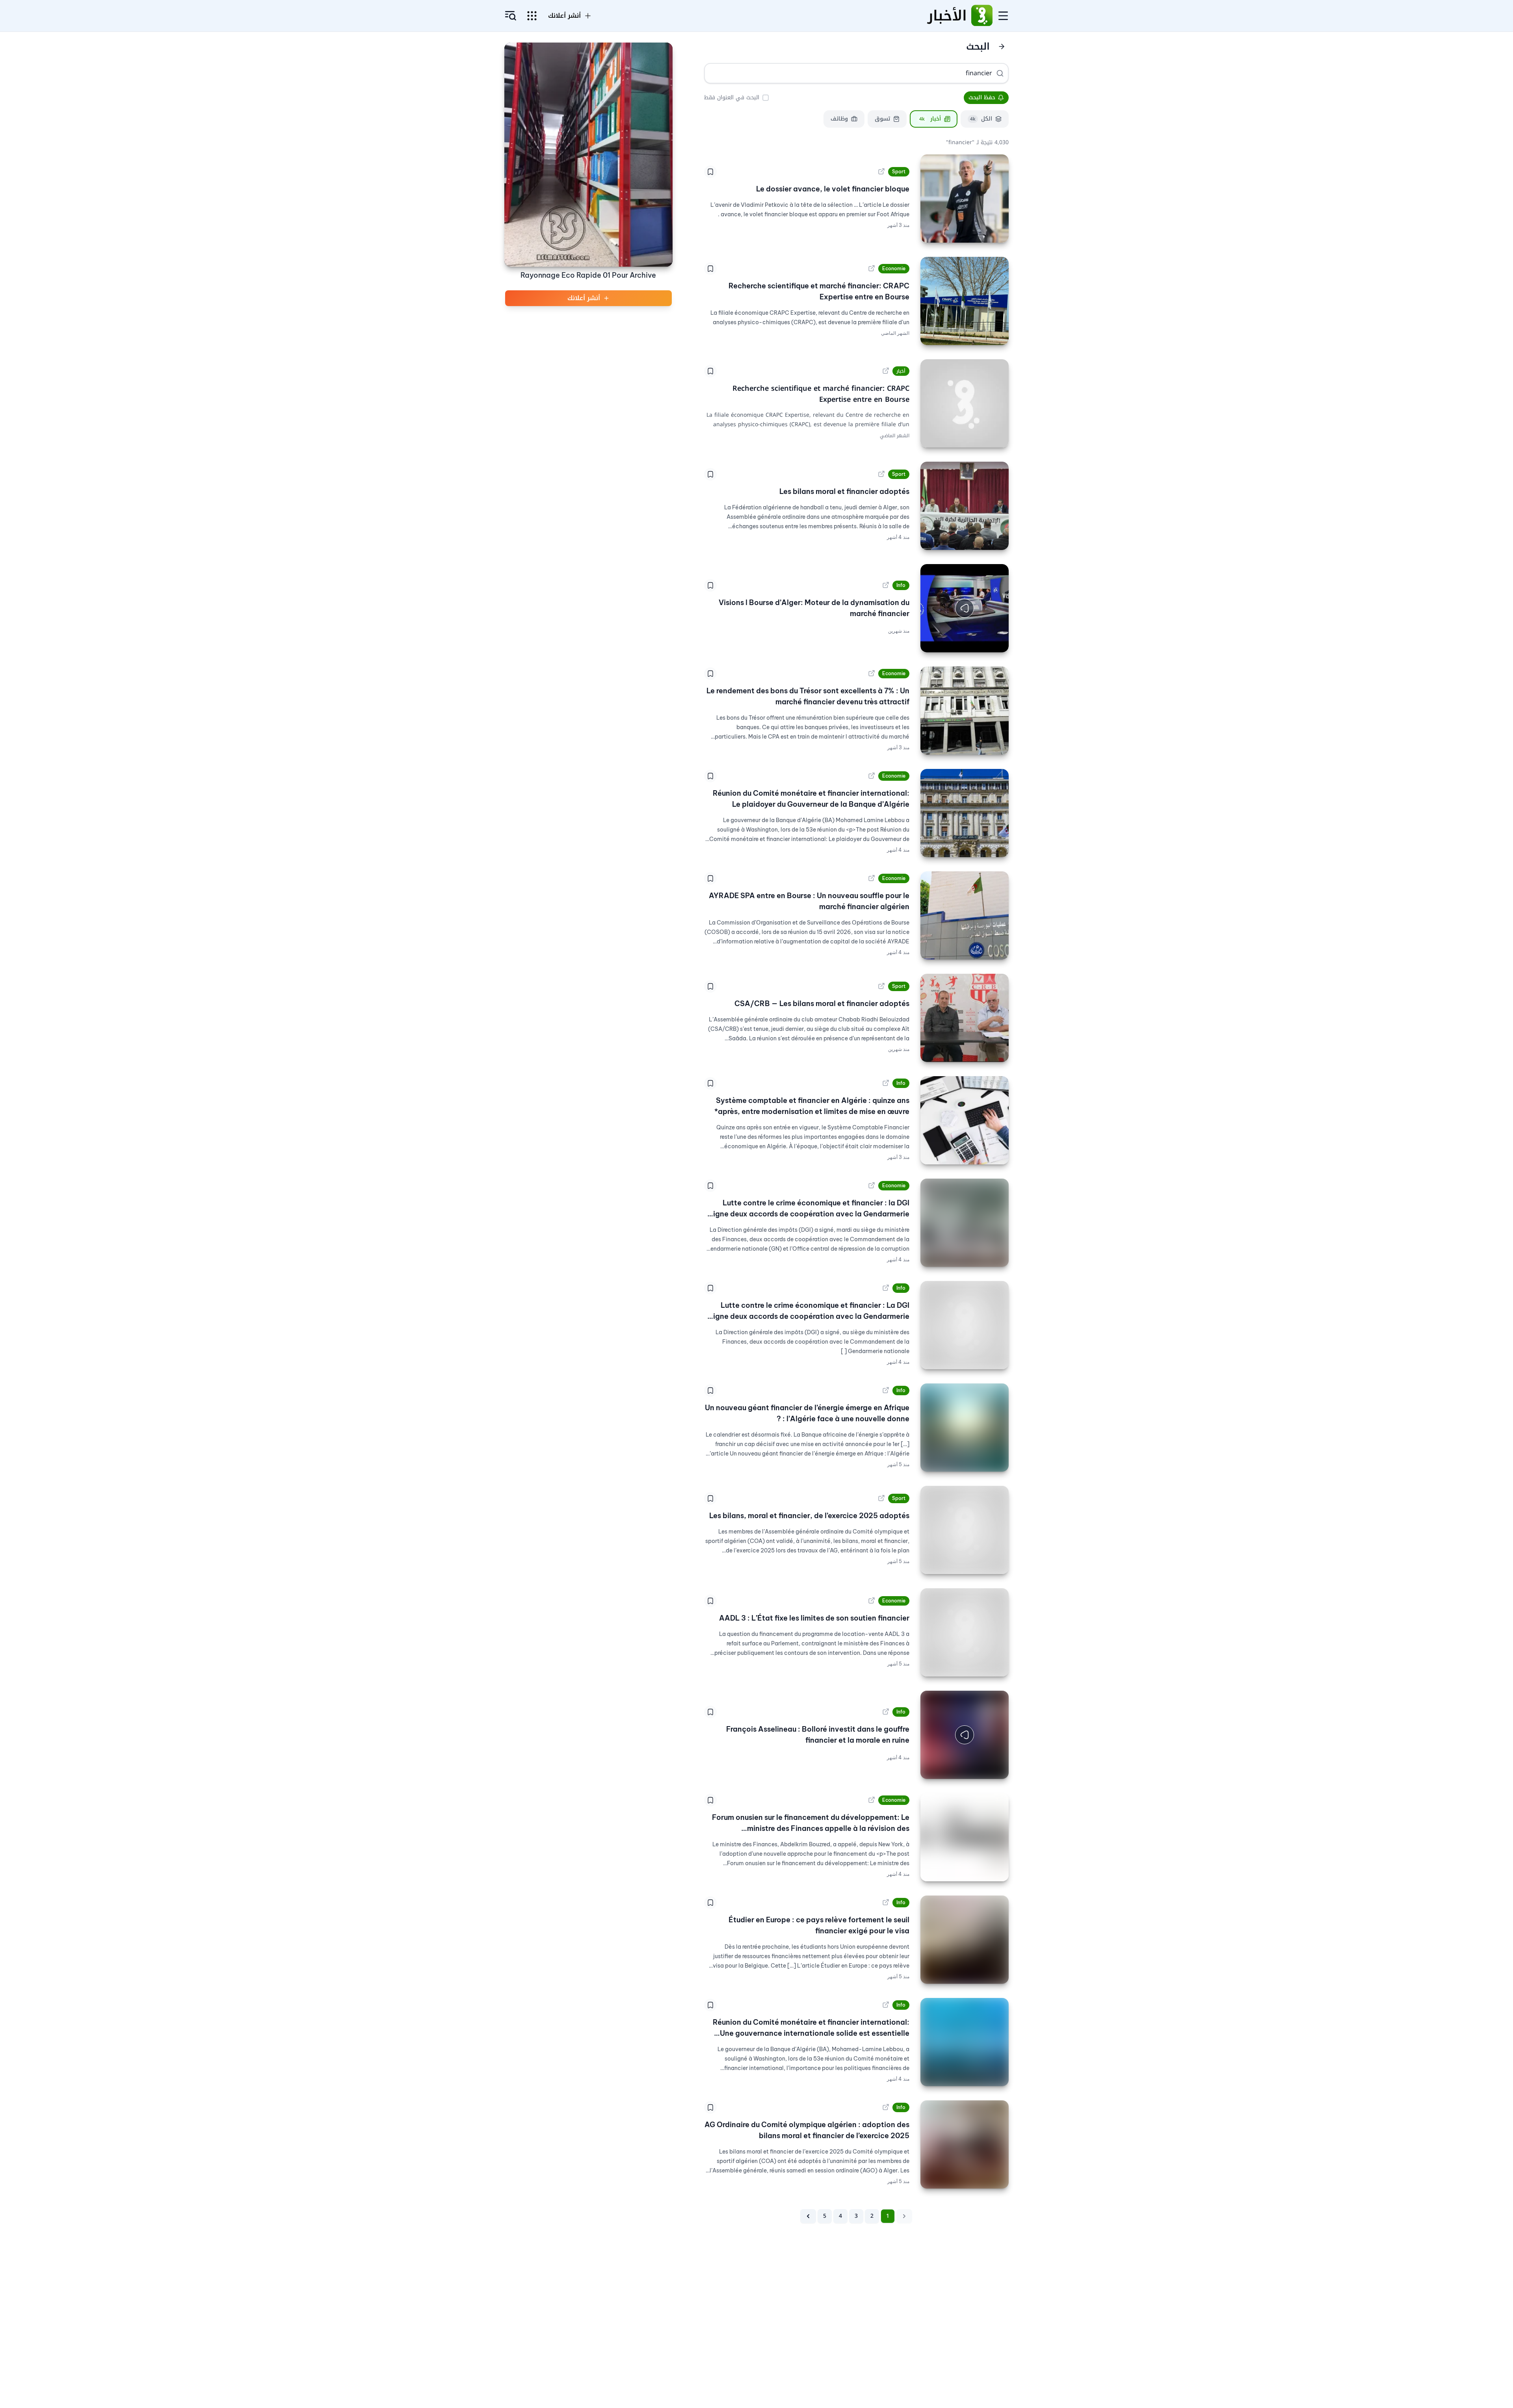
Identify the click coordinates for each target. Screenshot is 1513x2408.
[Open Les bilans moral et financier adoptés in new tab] (881, 474)
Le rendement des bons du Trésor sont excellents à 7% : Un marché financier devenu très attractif (808, 696)
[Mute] (932, 641)
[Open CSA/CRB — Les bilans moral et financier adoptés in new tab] (881, 986)
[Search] (1000, 73)
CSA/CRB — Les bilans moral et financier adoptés (822, 1003)
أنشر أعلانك (564, 16)
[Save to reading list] (710, 172)
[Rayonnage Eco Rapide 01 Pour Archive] (588, 155)
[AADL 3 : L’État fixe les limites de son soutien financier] (965, 1632)
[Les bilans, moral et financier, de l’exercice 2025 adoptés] (965, 1530)
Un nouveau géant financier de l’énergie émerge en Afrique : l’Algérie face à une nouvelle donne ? (807, 1413)
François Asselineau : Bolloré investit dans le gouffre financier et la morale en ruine (818, 1735)
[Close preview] (997, 641)
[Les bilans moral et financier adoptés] (965, 506)
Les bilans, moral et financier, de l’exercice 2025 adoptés (809, 1516)
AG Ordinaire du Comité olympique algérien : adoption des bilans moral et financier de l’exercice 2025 (807, 2130)
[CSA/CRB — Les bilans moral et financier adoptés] (965, 1018)
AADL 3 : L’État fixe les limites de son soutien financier (814, 1618)
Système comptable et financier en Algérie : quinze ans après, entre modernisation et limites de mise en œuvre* (812, 1106)
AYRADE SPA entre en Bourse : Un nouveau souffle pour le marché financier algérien (809, 901)
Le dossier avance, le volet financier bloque (833, 189)
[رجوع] (1002, 46)
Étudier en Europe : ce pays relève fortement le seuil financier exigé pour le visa (819, 1925)
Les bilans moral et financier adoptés (844, 491)
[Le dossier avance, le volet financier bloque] (965, 199)
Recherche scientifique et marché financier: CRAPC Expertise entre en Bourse (819, 291)
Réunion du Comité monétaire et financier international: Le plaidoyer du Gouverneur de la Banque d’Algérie (811, 799)
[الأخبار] (982, 16)
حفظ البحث (982, 97)
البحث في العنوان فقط (732, 97)
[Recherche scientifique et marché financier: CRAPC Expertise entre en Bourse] (965, 301)
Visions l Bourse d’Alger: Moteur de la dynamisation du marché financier (814, 608)
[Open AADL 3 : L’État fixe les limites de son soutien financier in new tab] (872, 1601)
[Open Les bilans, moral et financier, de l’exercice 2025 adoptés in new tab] (881, 1498)
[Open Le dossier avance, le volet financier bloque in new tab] (881, 172)
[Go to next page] (808, 2216)
